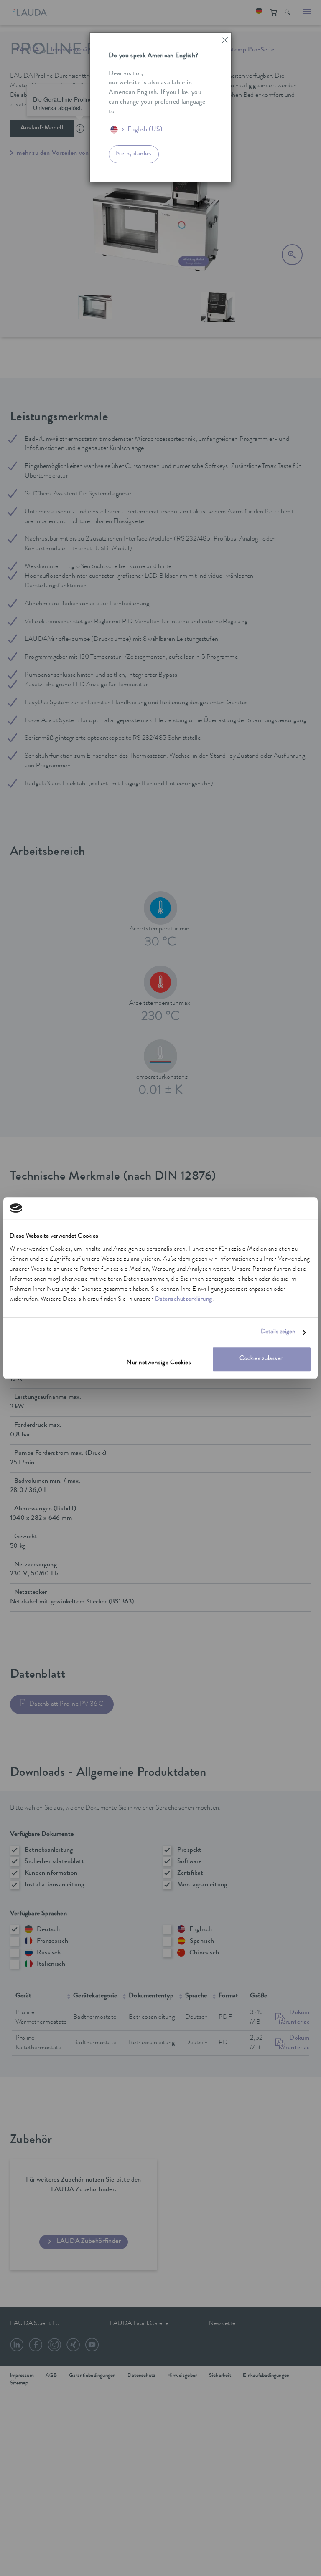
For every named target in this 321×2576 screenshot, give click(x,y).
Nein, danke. (134, 154)
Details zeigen (278, 1332)
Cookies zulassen (262, 1359)
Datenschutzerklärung (184, 1300)
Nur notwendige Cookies (159, 1364)
